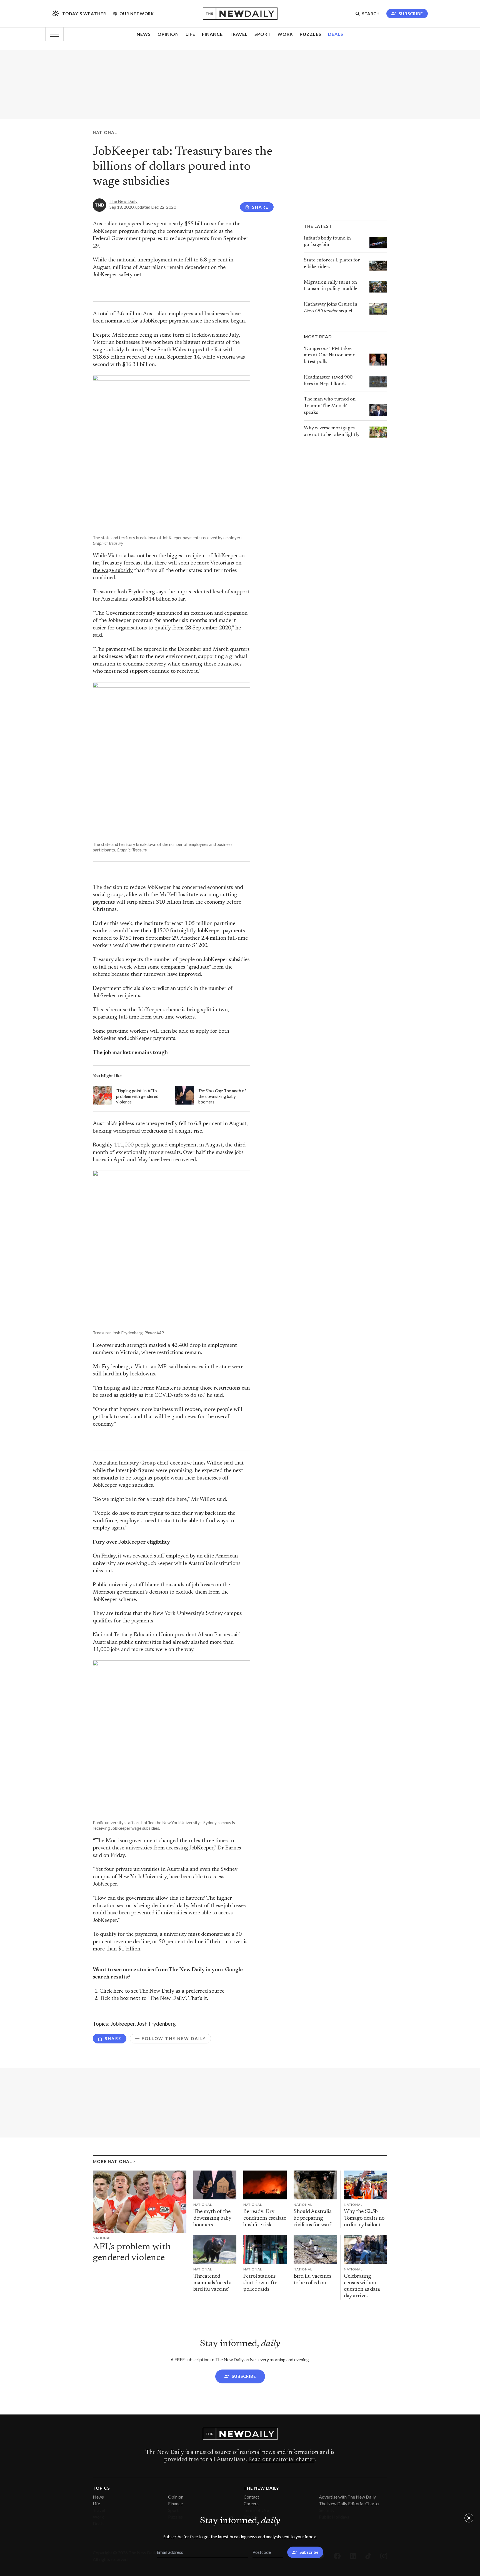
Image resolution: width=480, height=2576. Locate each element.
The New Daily (123, 201)
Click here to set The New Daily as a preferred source (162, 1991)
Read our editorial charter (281, 2460)
